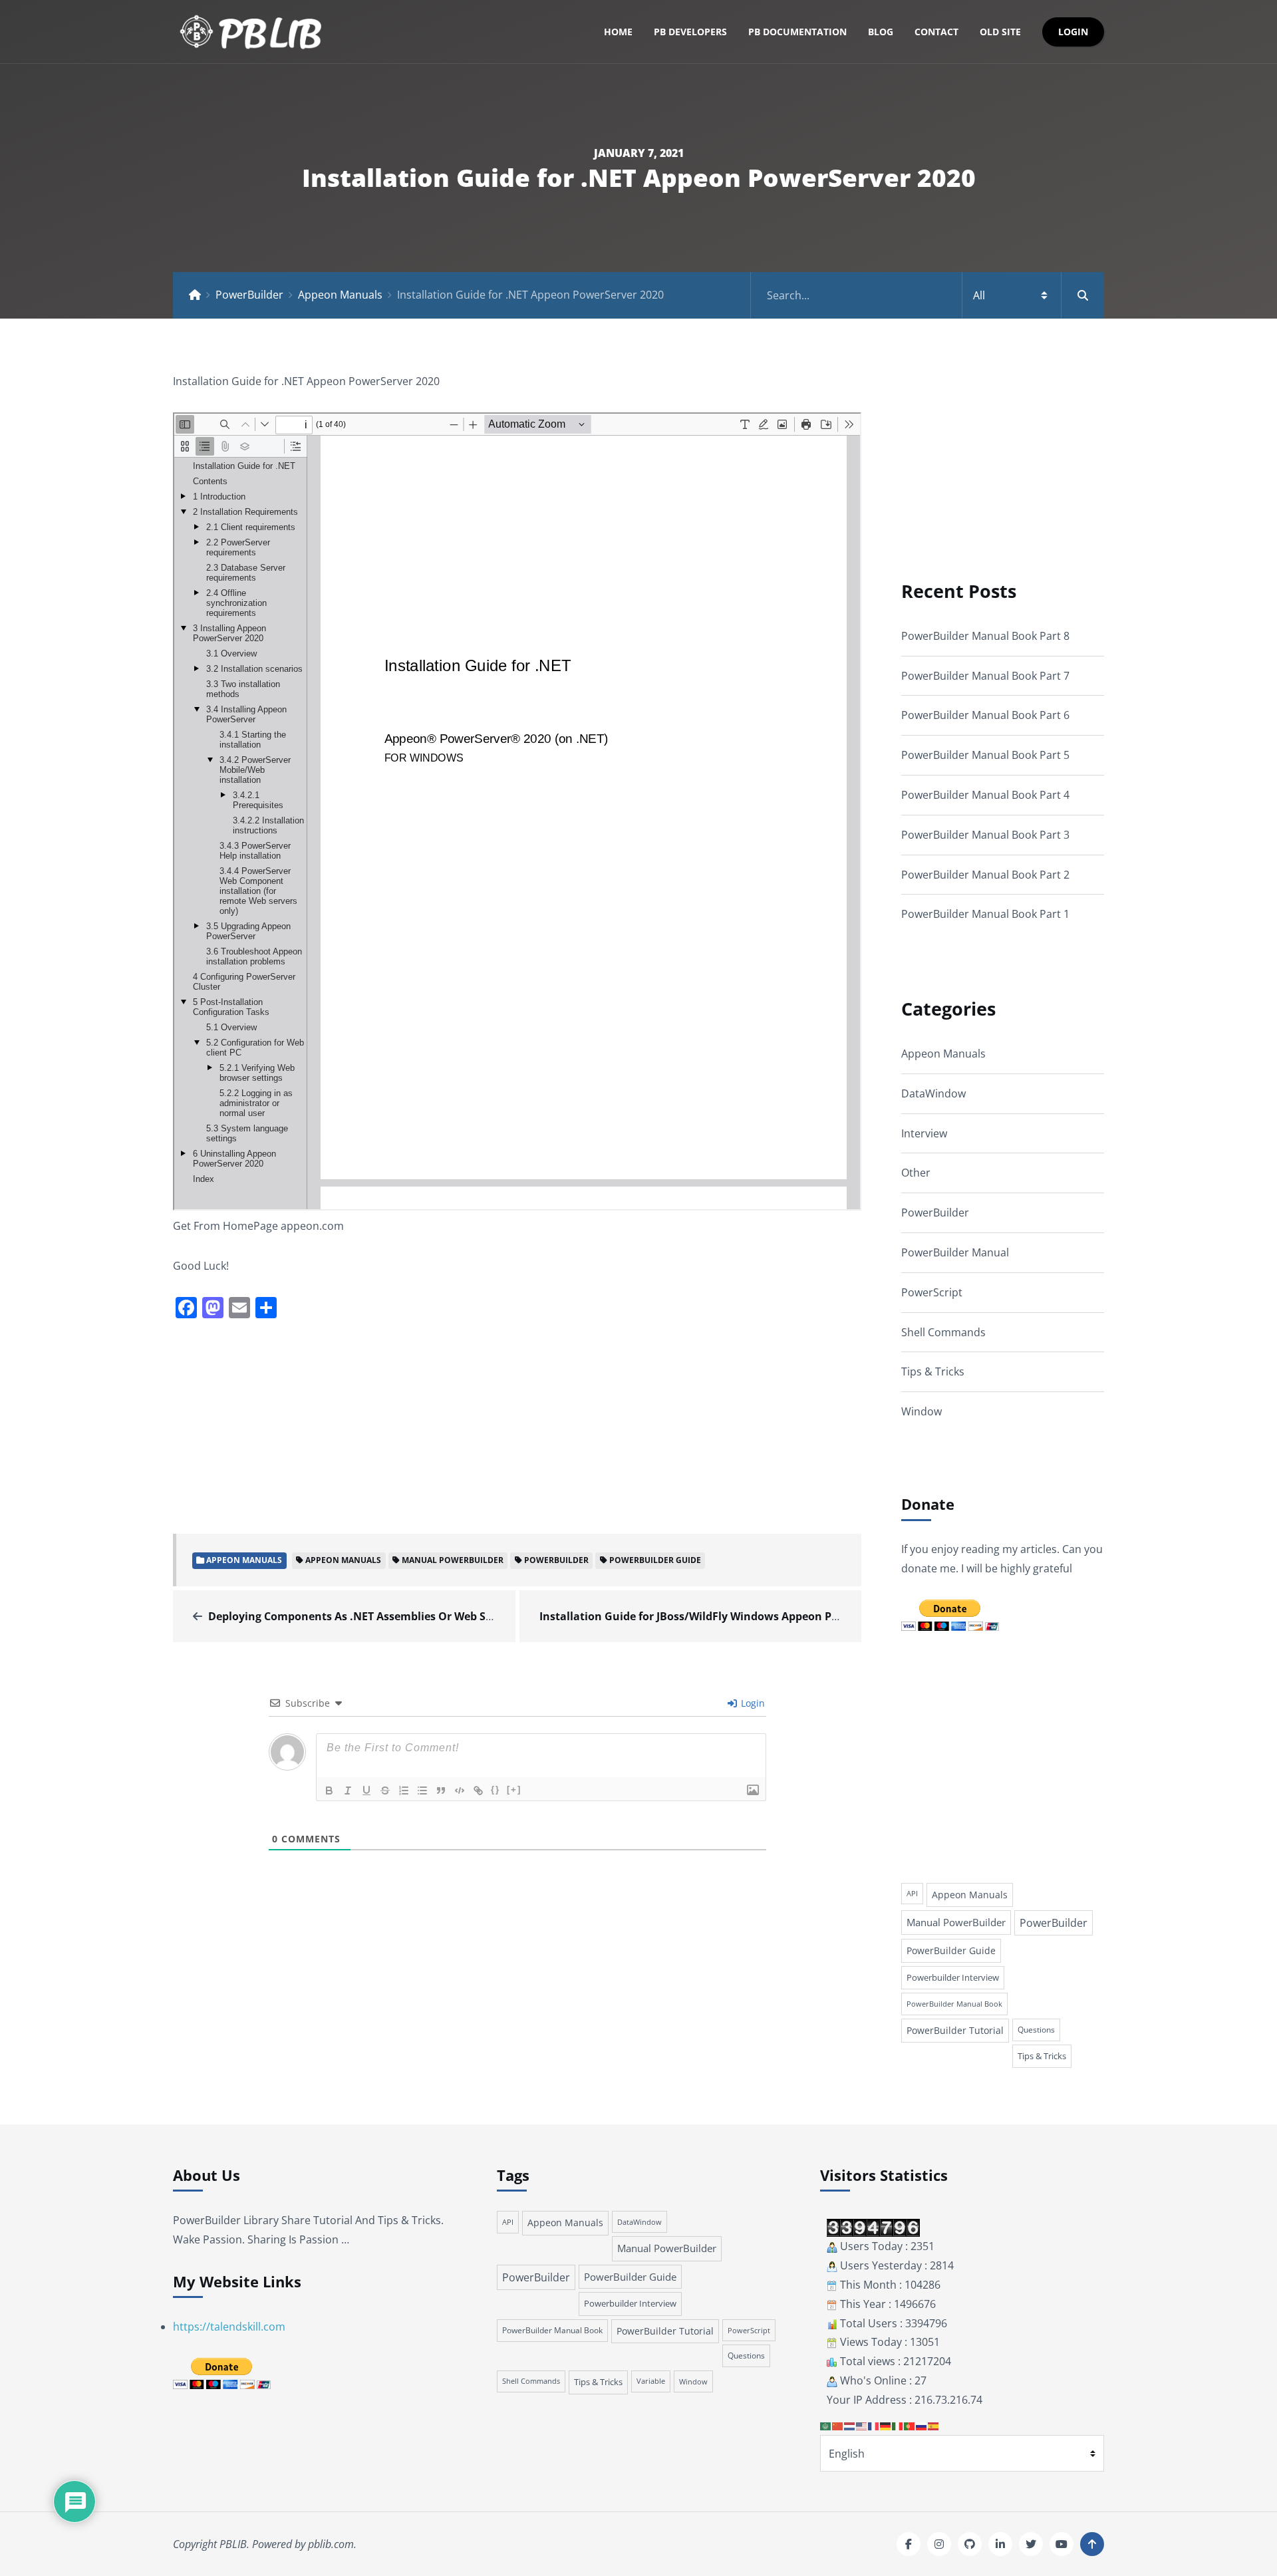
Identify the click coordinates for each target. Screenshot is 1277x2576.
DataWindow (933, 1093)
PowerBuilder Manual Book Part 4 (985, 795)
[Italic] (348, 1790)
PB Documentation (797, 32)
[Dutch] (850, 2426)
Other (916, 1173)
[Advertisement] (517, 1425)
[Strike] (385, 1790)
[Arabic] (826, 2426)
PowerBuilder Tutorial (955, 2030)
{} (496, 1789)
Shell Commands (943, 1332)
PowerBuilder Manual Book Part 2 (985, 875)
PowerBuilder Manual (955, 1252)
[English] (862, 2426)
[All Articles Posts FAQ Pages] (927, 295)
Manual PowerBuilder (453, 1560)
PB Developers (690, 32)
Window (922, 1411)
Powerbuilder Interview (953, 1977)
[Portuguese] (910, 2426)
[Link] (478, 1790)
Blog (881, 32)
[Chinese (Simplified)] (838, 2426)
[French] (874, 2426)
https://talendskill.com (229, 2327)
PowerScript (932, 1292)
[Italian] (898, 2426)
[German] (886, 2426)
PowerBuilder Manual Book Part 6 (985, 715)
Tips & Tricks (933, 1371)
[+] (514, 1789)
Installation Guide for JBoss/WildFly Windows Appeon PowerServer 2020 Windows (754, 1616)
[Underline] (366, 1790)
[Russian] (922, 2426)
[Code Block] (460, 1790)
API (912, 1894)
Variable (651, 2381)
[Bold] (329, 1790)
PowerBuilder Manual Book (954, 2004)
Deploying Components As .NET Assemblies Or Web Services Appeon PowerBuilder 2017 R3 (445, 1616)
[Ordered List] (404, 1790)
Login (1073, 32)
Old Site (1000, 32)
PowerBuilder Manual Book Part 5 (985, 755)
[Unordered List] (422, 1790)
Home (618, 32)
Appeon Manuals (340, 295)
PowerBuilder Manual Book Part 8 (985, 636)
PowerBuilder (249, 295)
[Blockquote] (441, 1790)
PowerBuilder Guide (655, 1560)
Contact (936, 32)
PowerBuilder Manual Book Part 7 (985, 676)
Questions (1036, 2030)
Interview (924, 1133)
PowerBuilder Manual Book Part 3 (985, 835)
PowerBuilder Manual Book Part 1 (985, 914)
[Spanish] (934, 2426)
